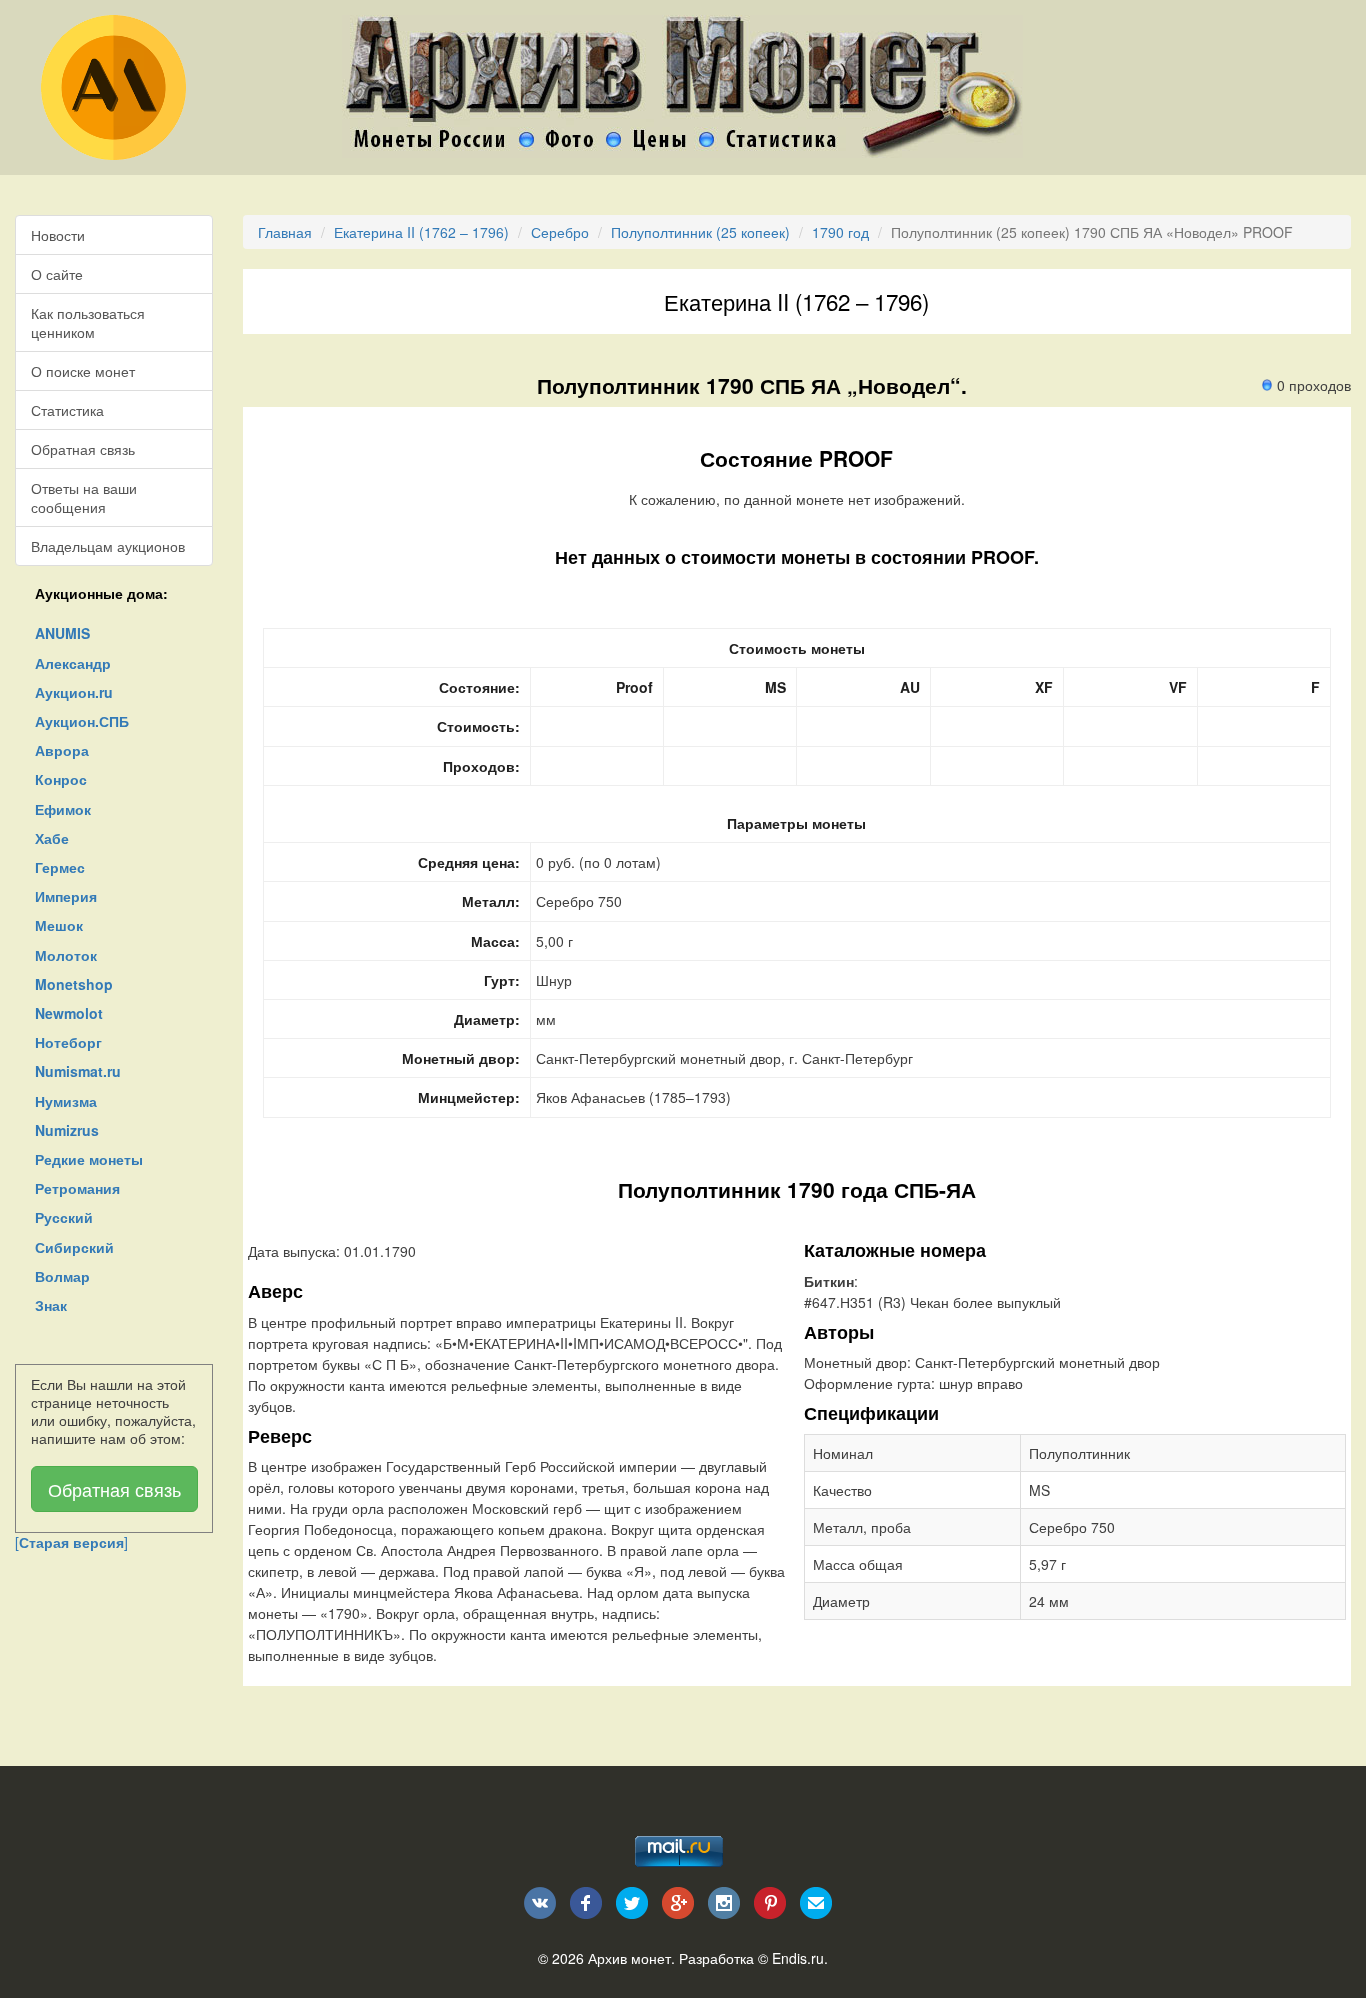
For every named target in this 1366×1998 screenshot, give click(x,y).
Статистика (67, 410)
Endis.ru (798, 1958)
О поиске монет (83, 371)
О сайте (57, 274)
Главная (285, 232)
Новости (58, 235)
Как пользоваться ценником (88, 322)
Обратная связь (83, 449)
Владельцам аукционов (108, 546)
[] (71, 1542)
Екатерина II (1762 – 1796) (421, 232)
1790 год (840, 232)
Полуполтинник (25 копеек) (700, 232)
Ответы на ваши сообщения (84, 497)
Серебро (560, 232)
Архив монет (629, 1958)
